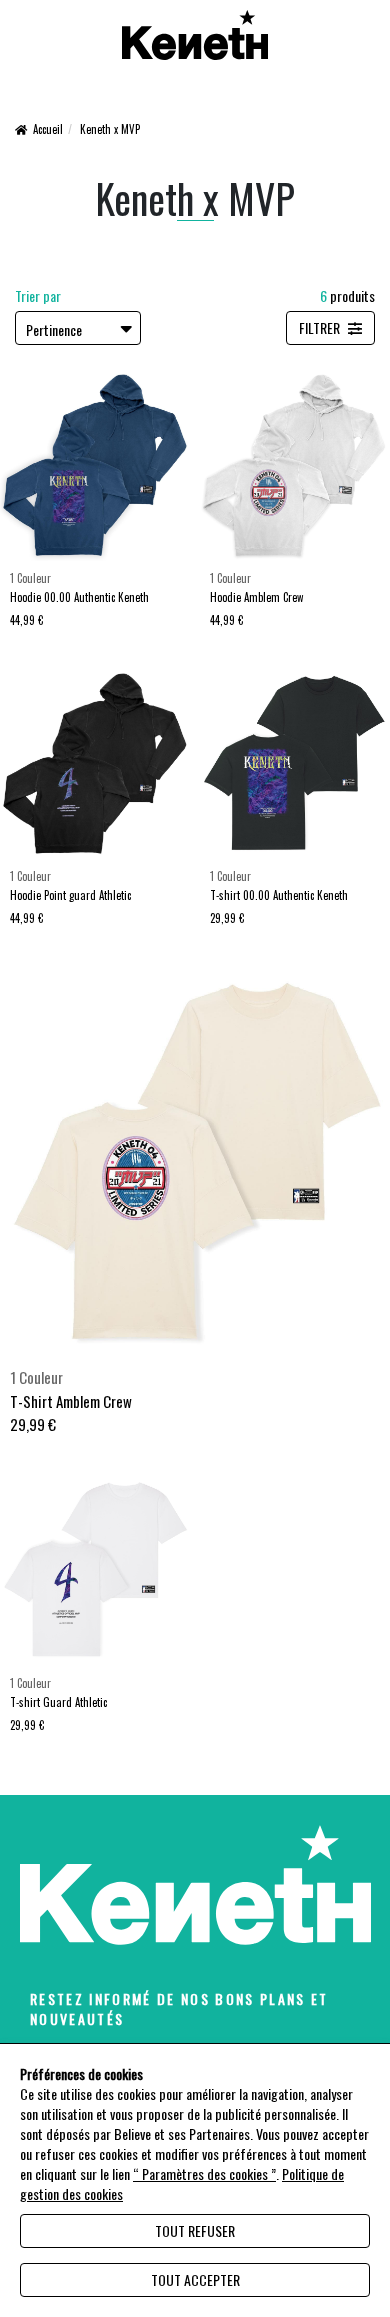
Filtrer (321, 327)
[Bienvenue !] (195, 35)
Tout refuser (195, 2230)
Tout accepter (195, 2279)
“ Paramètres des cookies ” (204, 2174)
